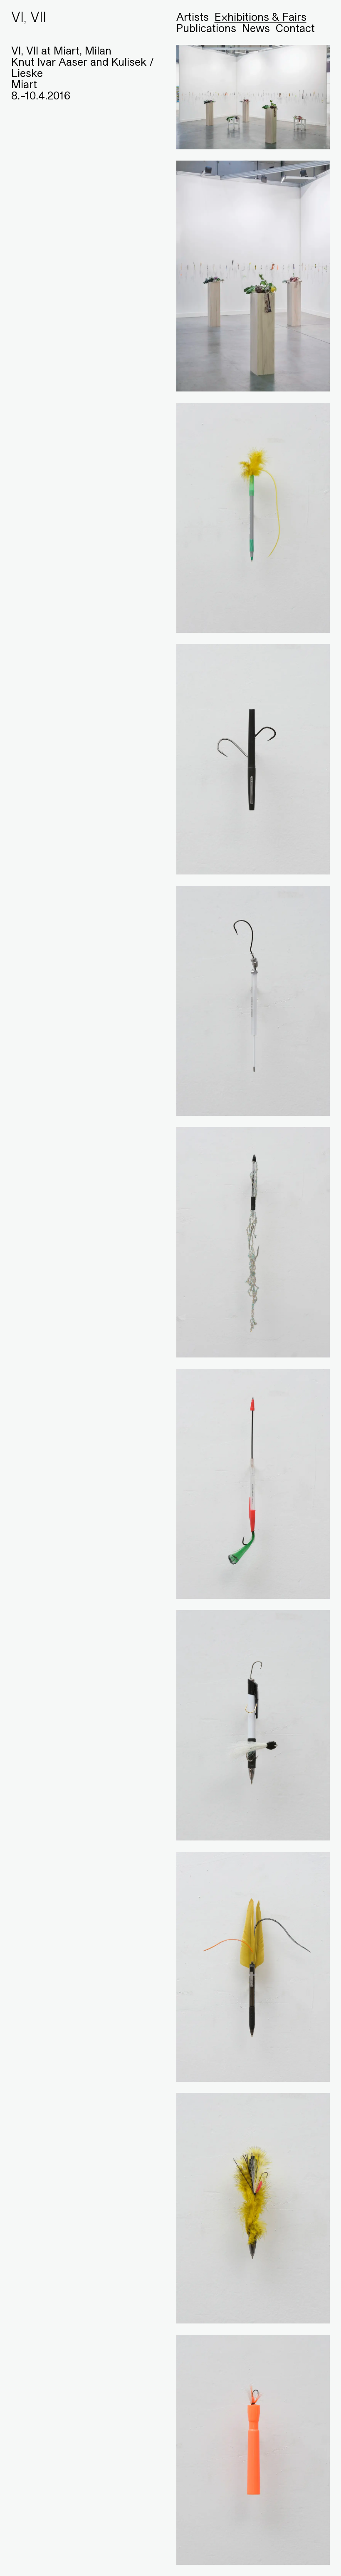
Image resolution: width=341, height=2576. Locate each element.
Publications (206, 28)
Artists (193, 17)
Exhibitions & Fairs (261, 17)
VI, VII (29, 17)
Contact (295, 28)
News (256, 28)
